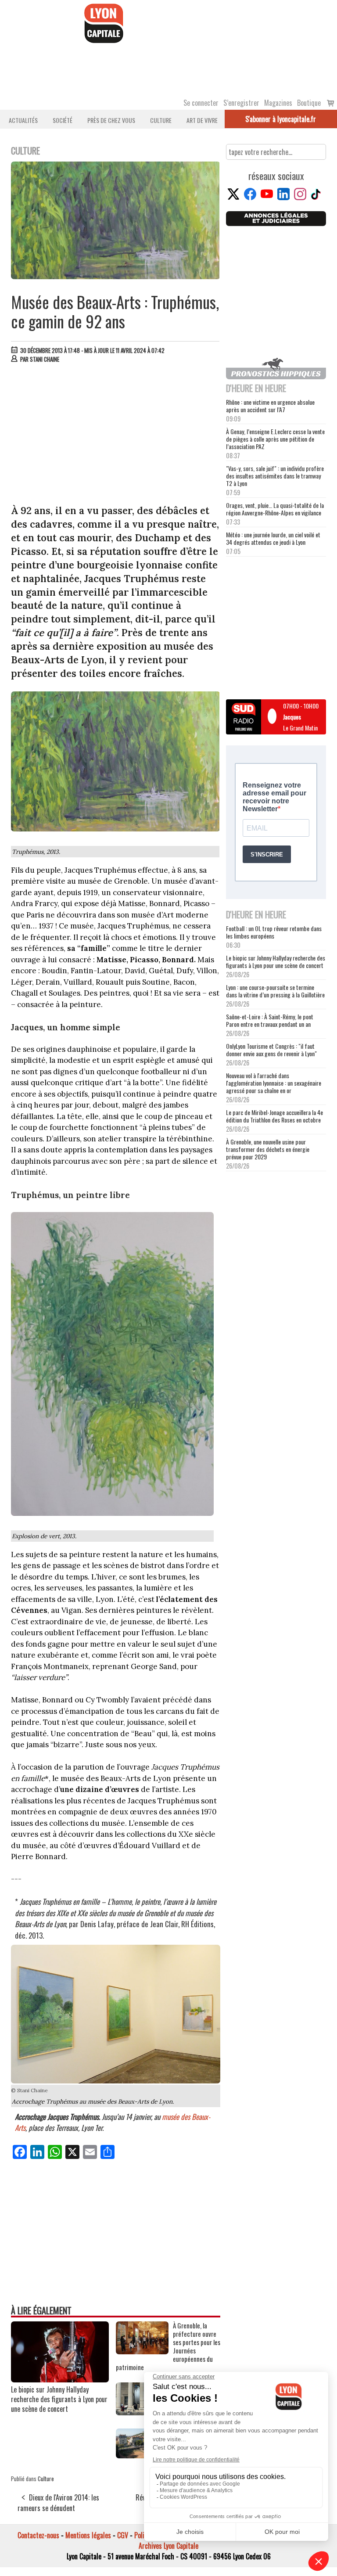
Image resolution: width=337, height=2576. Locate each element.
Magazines (278, 103)
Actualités (23, 120)
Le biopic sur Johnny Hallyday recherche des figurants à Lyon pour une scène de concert (59, 2399)
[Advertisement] (116, 436)
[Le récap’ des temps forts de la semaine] (142, 2412)
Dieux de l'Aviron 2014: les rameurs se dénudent (58, 2503)
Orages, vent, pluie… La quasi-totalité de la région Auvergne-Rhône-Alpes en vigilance (275, 509)
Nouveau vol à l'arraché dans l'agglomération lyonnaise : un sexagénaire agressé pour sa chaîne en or (274, 1083)
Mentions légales (88, 2535)
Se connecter (201, 103)
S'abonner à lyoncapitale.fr (281, 119)
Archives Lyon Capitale (168, 2546)
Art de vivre (202, 120)
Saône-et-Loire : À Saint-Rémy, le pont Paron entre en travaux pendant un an (270, 1020)
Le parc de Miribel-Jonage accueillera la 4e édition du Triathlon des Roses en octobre (274, 1116)
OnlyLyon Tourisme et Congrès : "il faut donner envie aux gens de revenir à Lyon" (271, 1050)
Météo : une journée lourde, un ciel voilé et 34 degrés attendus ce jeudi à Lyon (273, 538)
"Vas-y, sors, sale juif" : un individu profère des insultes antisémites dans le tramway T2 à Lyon (275, 476)
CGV (123, 2535)
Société (63, 120)
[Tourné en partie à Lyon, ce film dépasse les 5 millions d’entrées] (142, 2455)
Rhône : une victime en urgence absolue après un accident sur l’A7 (270, 406)
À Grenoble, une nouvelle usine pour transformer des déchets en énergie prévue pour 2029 (268, 1149)
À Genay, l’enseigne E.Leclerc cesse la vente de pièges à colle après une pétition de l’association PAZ (275, 439)
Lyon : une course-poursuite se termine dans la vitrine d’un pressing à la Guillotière (275, 991)
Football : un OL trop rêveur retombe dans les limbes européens (274, 932)
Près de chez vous (111, 120)
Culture (161, 120)
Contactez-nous (38, 2535)
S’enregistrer (241, 103)
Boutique (309, 103)
